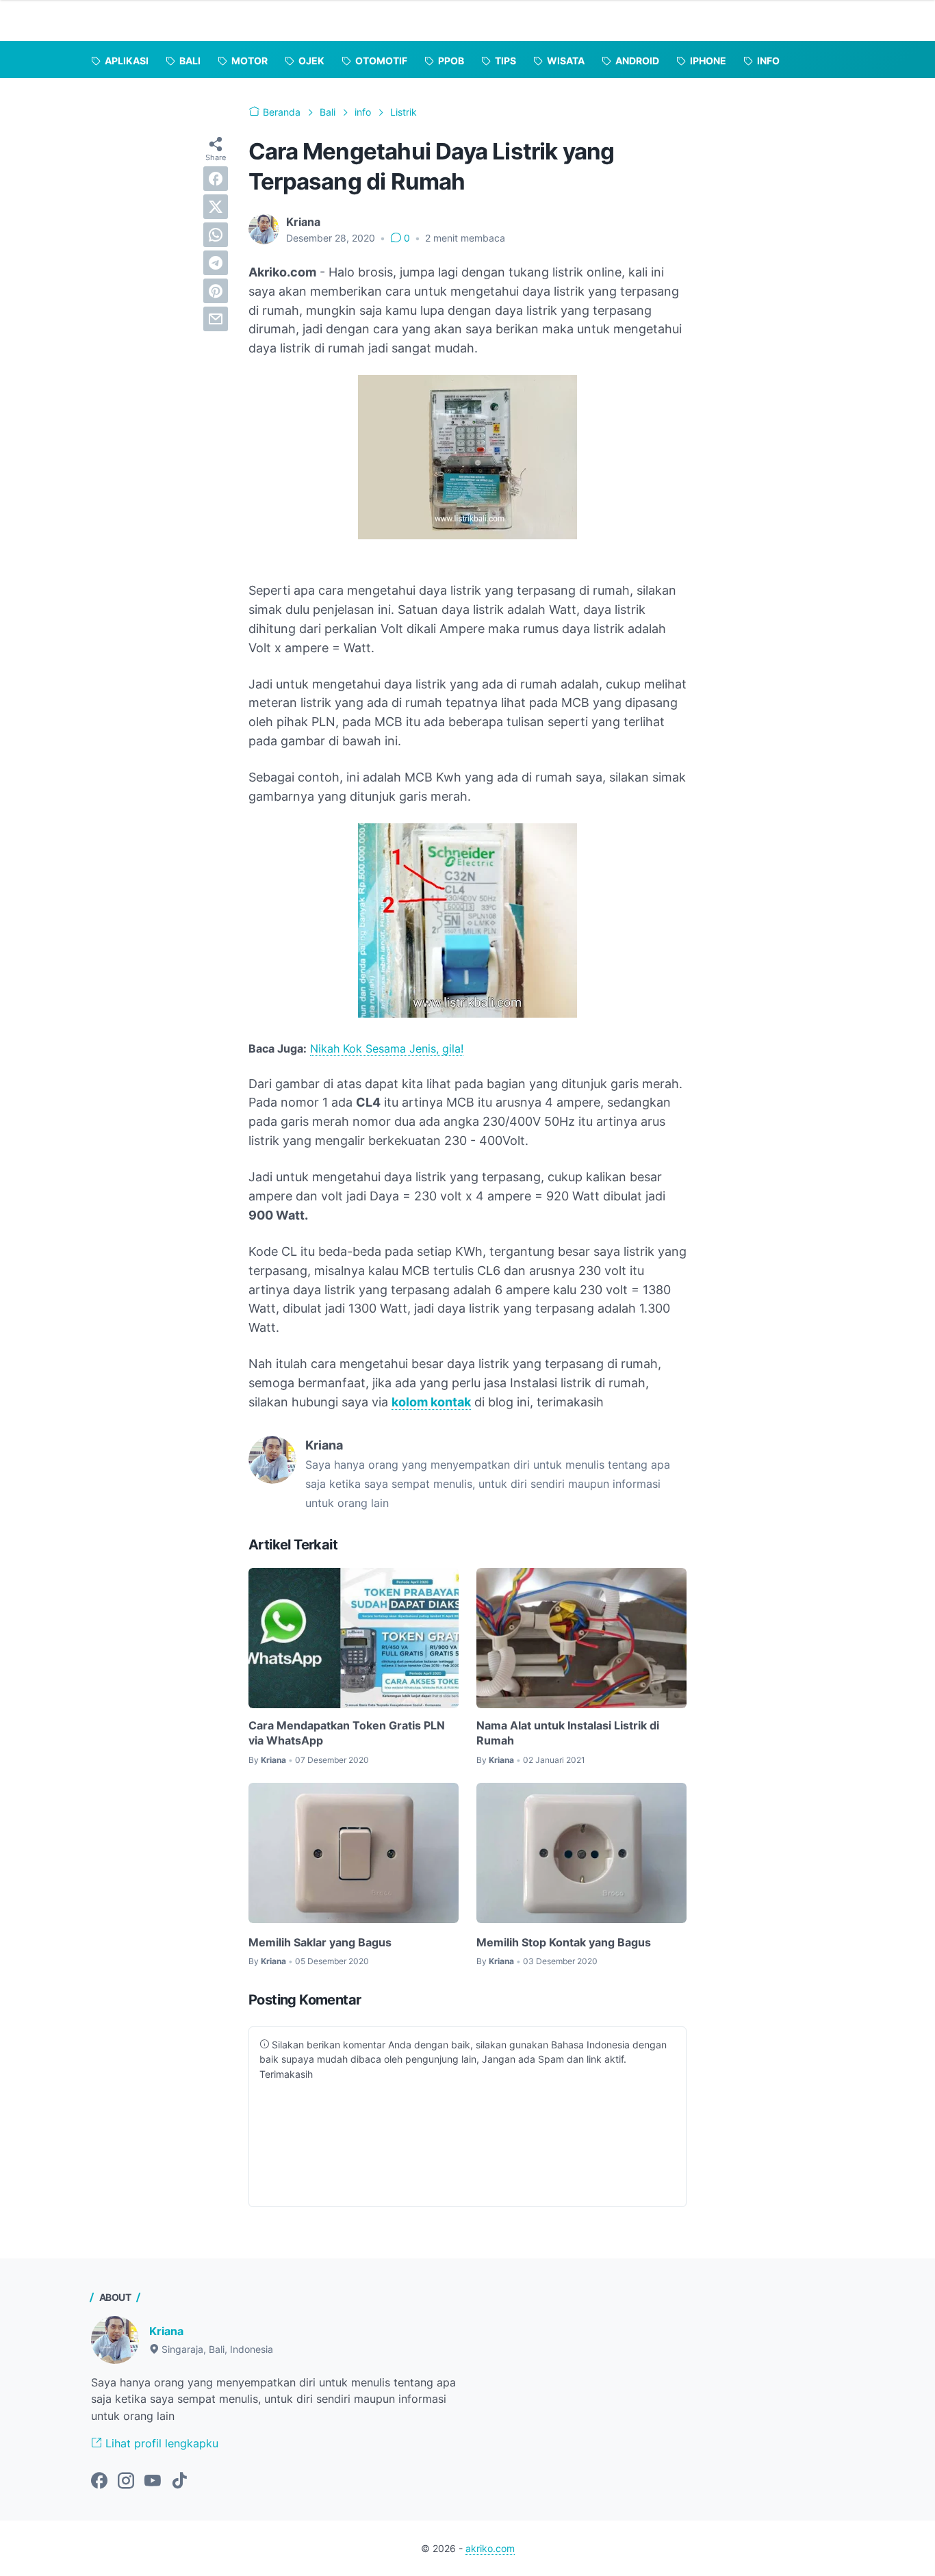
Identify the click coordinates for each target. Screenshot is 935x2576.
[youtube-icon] (153, 2482)
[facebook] (216, 179)
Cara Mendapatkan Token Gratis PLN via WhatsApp (347, 1733)
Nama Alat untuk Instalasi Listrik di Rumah (568, 1733)
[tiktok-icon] (179, 2482)
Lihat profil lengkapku (160, 2443)
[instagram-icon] (126, 2482)
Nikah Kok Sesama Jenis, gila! (387, 1048)
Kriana (166, 2331)
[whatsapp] (216, 235)
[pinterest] (216, 291)
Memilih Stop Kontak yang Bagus (564, 1942)
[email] (216, 319)
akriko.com (490, 2548)
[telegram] (216, 263)
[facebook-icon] (99, 2482)
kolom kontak (431, 1402)
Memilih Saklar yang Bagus (320, 1942)
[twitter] (216, 207)
